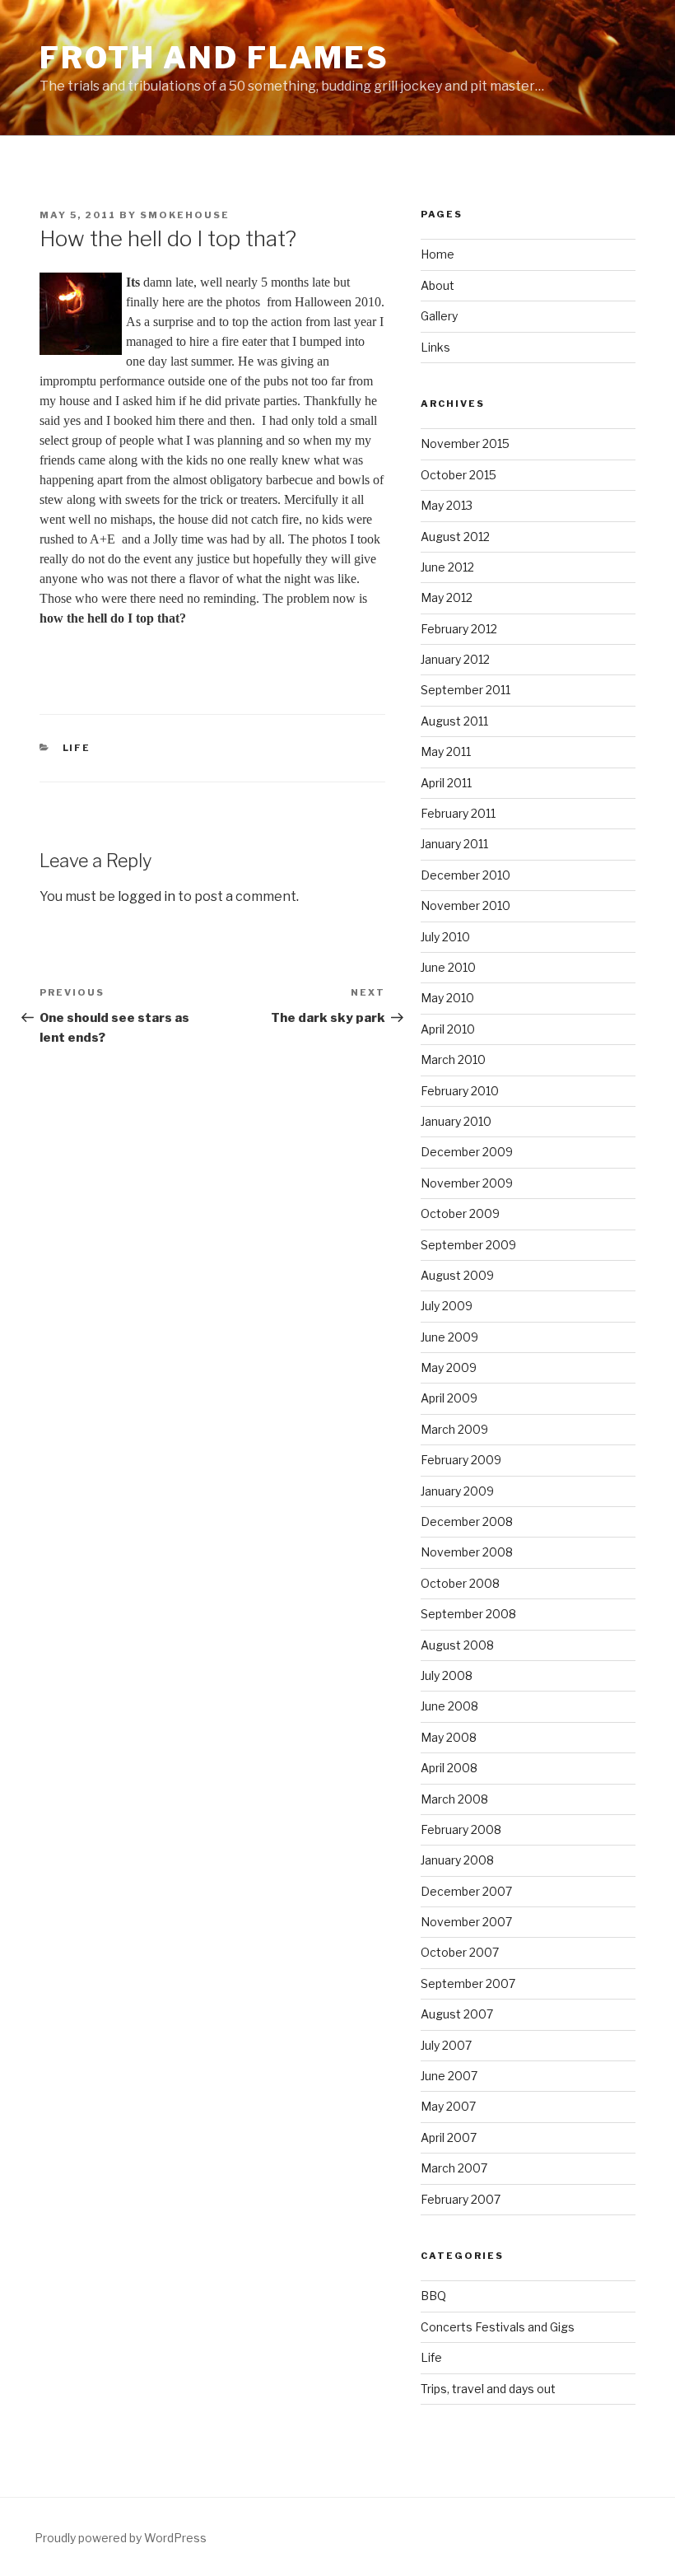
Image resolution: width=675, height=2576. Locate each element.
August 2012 (455, 537)
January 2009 (457, 1491)
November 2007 (466, 1922)
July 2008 (447, 1675)
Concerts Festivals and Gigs (498, 2327)
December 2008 (467, 1521)
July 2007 (446, 2045)
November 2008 (467, 1552)
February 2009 (461, 1460)
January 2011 (454, 844)
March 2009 (454, 1429)
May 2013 (447, 505)
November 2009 (467, 1183)
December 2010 (466, 875)
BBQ (433, 2296)
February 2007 (461, 2199)
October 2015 (459, 475)
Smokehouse (185, 215)
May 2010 (447, 998)
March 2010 (453, 1059)
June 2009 (449, 1337)
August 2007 (457, 2014)
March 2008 (454, 1799)
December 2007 (466, 1891)
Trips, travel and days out (488, 2389)
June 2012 (447, 567)
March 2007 (454, 2168)
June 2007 (449, 2076)
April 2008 (449, 1768)
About (438, 285)
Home (438, 254)
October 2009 (460, 1213)
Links (435, 347)
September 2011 (466, 690)
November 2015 (465, 443)
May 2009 (449, 1367)
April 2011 (446, 783)
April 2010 (448, 1029)
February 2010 (460, 1091)
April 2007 (449, 2137)
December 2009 (467, 1152)
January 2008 (457, 1860)
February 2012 (459, 629)
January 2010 (456, 1121)
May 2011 (446, 751)
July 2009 (447, 1306)
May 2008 (449, 1737)
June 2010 (448, 967)
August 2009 (457, 1275)
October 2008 (460, 1583)
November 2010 (466, 905)
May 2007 (448, 2106)
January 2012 (455, 659)
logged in (147, 896)
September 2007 (468, 1983)
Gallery (439, 316)
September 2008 (468, 1614)
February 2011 (458, 813)
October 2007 (460, 1952)
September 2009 (468, 1245)
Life (77, 748)
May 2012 (447, 597)
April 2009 (449, 1398)
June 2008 (449, 1706)
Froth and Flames (214, 58)
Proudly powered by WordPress (121, 2538)
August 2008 (457, 1645)
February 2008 (461, 1829)
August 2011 (454, 721)
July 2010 (445, 937)
